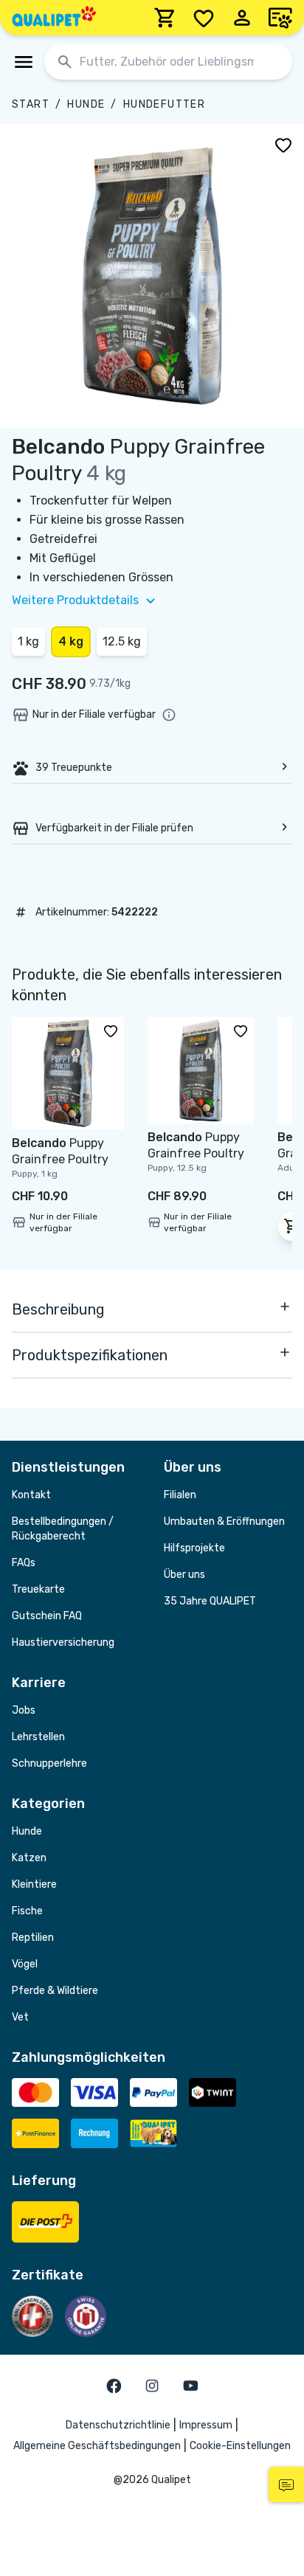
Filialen (180, 1495)
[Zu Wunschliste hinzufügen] (283, 145)
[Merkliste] (204, 18)
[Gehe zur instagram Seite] (152, 2386)
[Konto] (242, 18)
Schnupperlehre (49, 1763)
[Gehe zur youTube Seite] (190, 2386)
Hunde (86, 104)
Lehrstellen (38, 1737)
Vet (20, 2017)
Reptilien (33, 1938)
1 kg (28, 641)
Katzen (29, 1858)
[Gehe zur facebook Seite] (114, 2386)
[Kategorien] (24, 62)
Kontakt (31, 1495)
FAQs (24, 1563)
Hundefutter (164, 104)
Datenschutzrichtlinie (118, 2425)
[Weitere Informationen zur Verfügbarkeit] (169, 715)
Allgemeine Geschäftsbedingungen (97, 2446)
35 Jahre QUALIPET (210, 1601)
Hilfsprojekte (194, 1548)
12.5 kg (122, 641)
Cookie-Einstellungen (240, 2446)
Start (31, 104)
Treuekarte (38, 1589)
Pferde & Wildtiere (55, 1991)
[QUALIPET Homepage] (54, 18)
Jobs (24, 1710)
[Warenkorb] (165, 18)
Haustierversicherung (63, 1642)
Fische (27, 1911)
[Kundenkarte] (280, 18)
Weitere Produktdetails (75, 600)
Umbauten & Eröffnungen (224, 1521)
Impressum (206, 2425)
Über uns (184, 1575)
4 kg (71, 641)
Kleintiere (34, 1884)
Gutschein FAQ (47, 1616)
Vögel (25, 1964)
